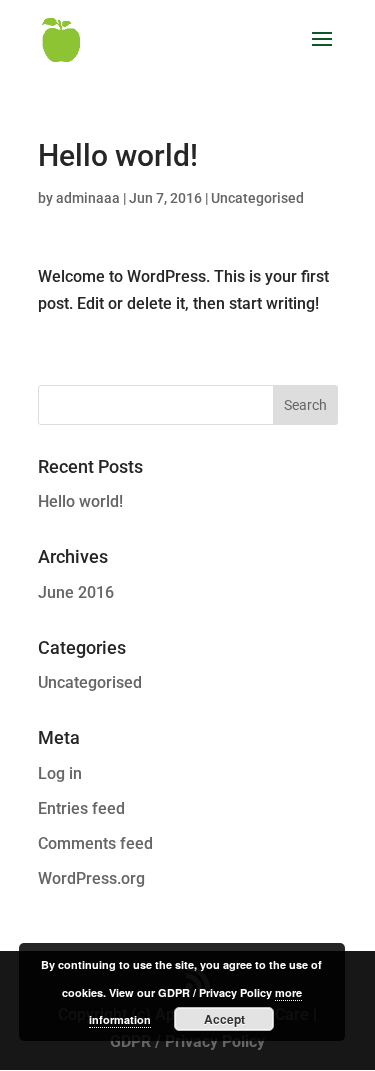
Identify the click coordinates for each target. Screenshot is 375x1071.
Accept (224, 1019)
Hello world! (80, 501)
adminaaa (88, 198)
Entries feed (81, 808)
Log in (60, 773)
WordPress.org (91, 878)
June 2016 (76, 592)
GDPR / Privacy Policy (187, 1041)
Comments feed (95, 843)
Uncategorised (257, 198)
